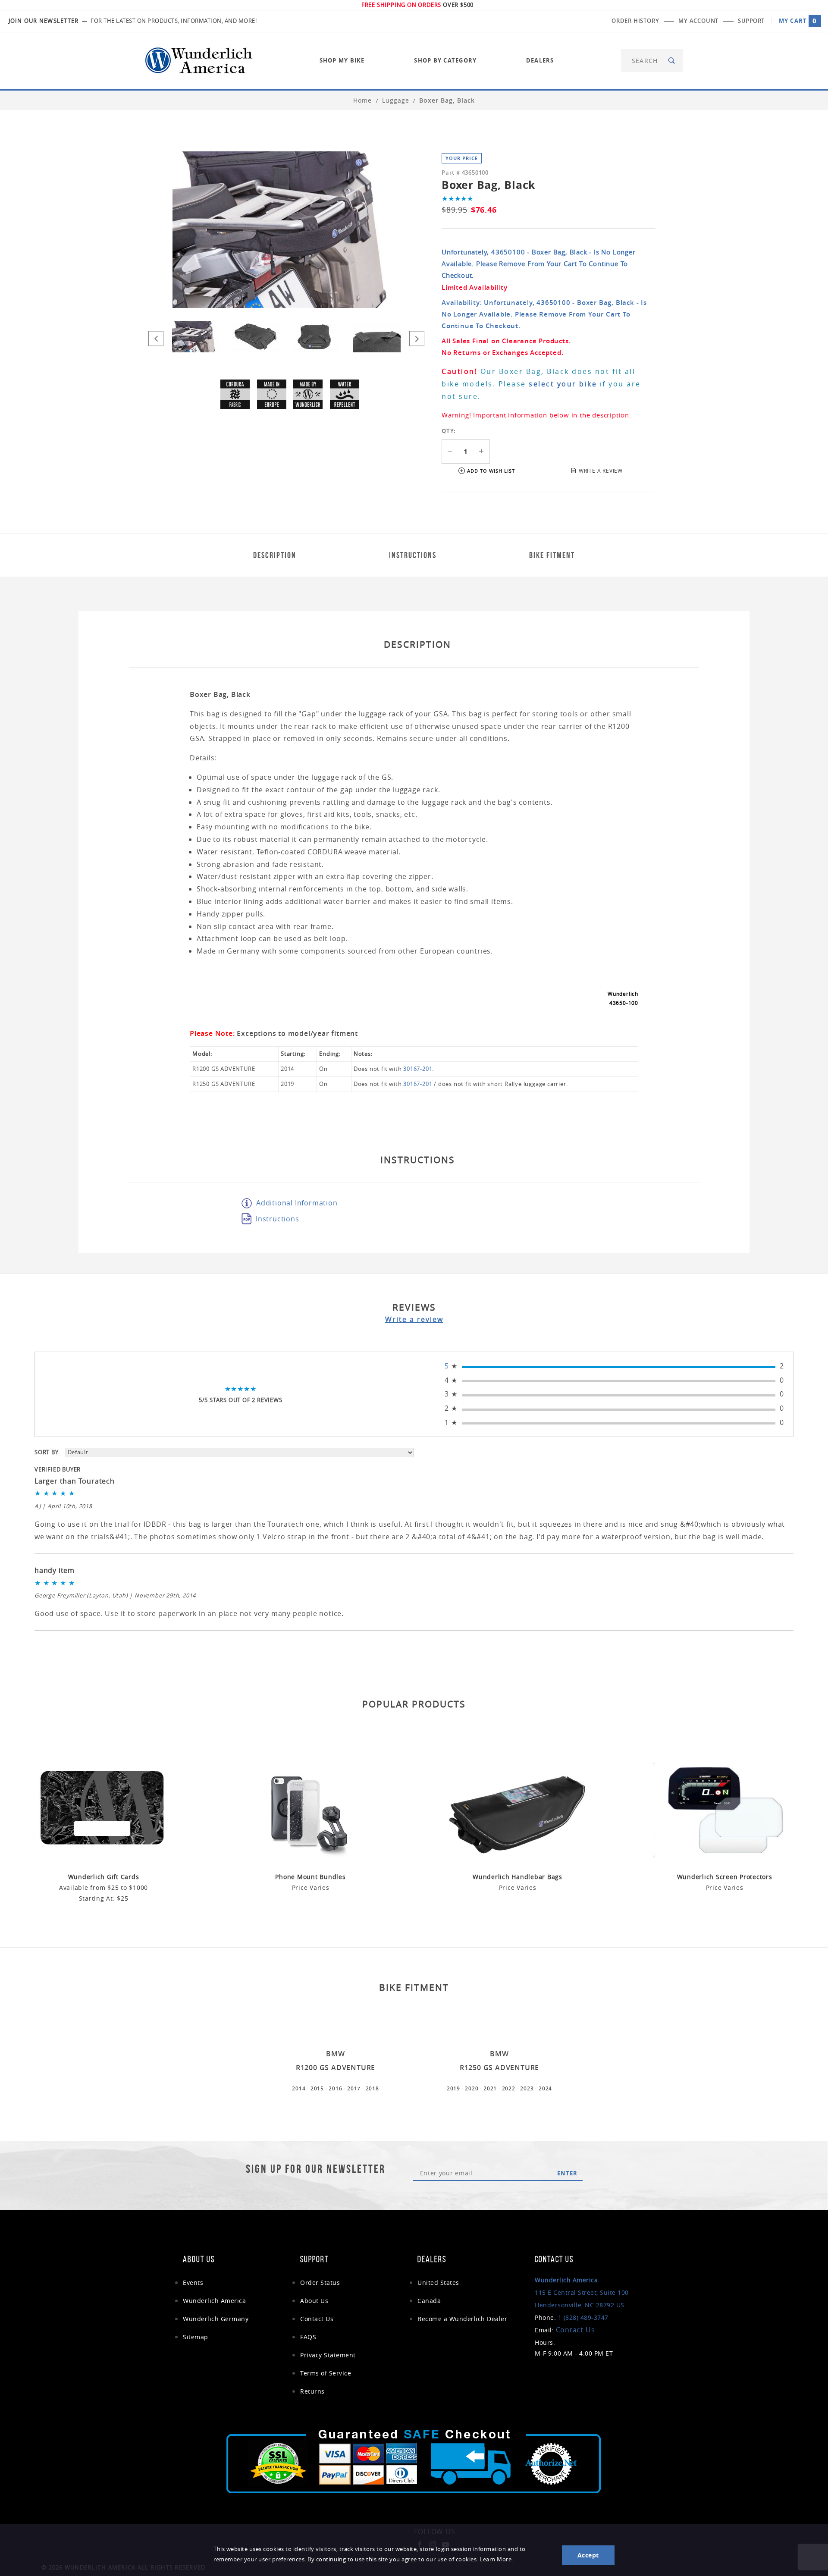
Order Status (320, 2283)
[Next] (417, 339)
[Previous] (156, 339)
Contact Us (317, 2319)
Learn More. (496, 2559)
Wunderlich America (214, 2301)
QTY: (449, 431)
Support (751, 21)
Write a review (414, 1319)
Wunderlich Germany (216, 2319)
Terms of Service (326, 2373)
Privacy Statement (328, 2355)
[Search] (672, 61)
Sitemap (196, 2337)
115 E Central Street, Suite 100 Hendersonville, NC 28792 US (582, 2292)
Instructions (278, 1219)
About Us (314, 2301)
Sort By (47, 1452)
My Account (698, 21)
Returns (312, 2391)
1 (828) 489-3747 (583, 2317)
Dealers (540, 60)
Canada (429, 2301)
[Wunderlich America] (199, 60)
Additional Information (297, 1203)
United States (438, 2283)
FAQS (308, 2337)
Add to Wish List (491, 471)
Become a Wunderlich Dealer (462, 2319)
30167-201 (418, 1069)
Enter (567, 2173)
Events (193, 2283)
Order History (635, 21)
